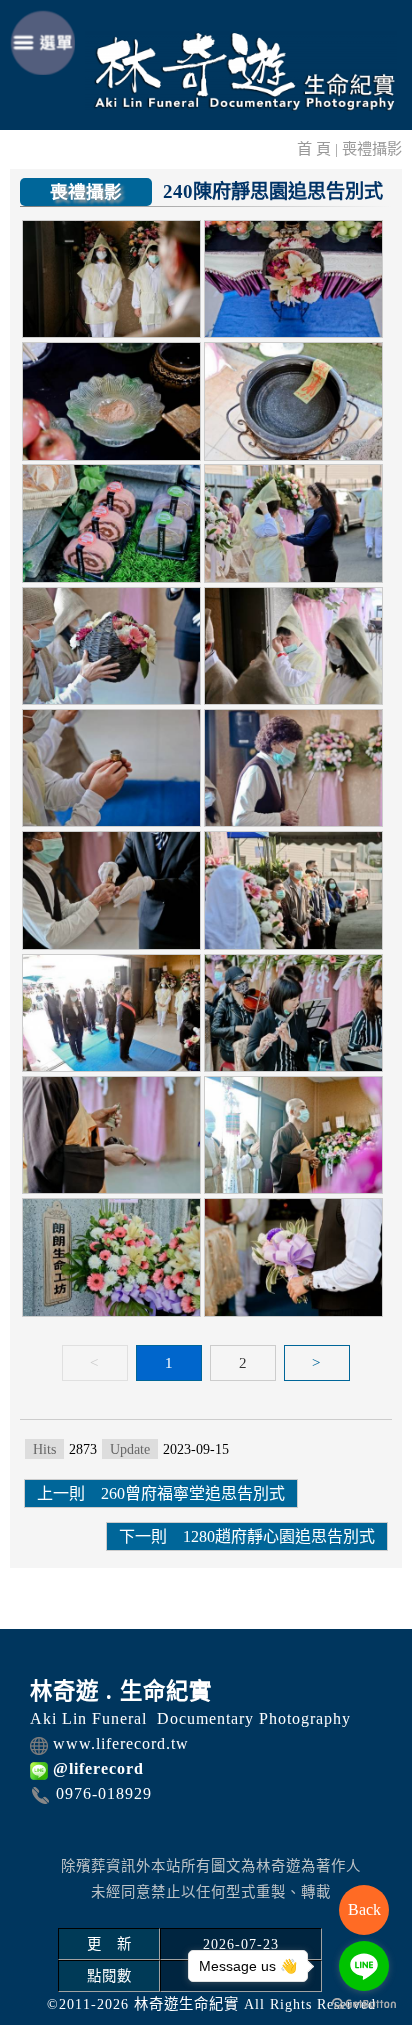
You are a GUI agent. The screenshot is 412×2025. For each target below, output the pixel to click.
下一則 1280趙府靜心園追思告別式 (247, 1536)
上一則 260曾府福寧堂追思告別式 (161, 1493)
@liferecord (98, 1768)
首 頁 (314, 148)
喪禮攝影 (372, 148)
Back (364, 1909)
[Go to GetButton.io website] (364, 2004)
